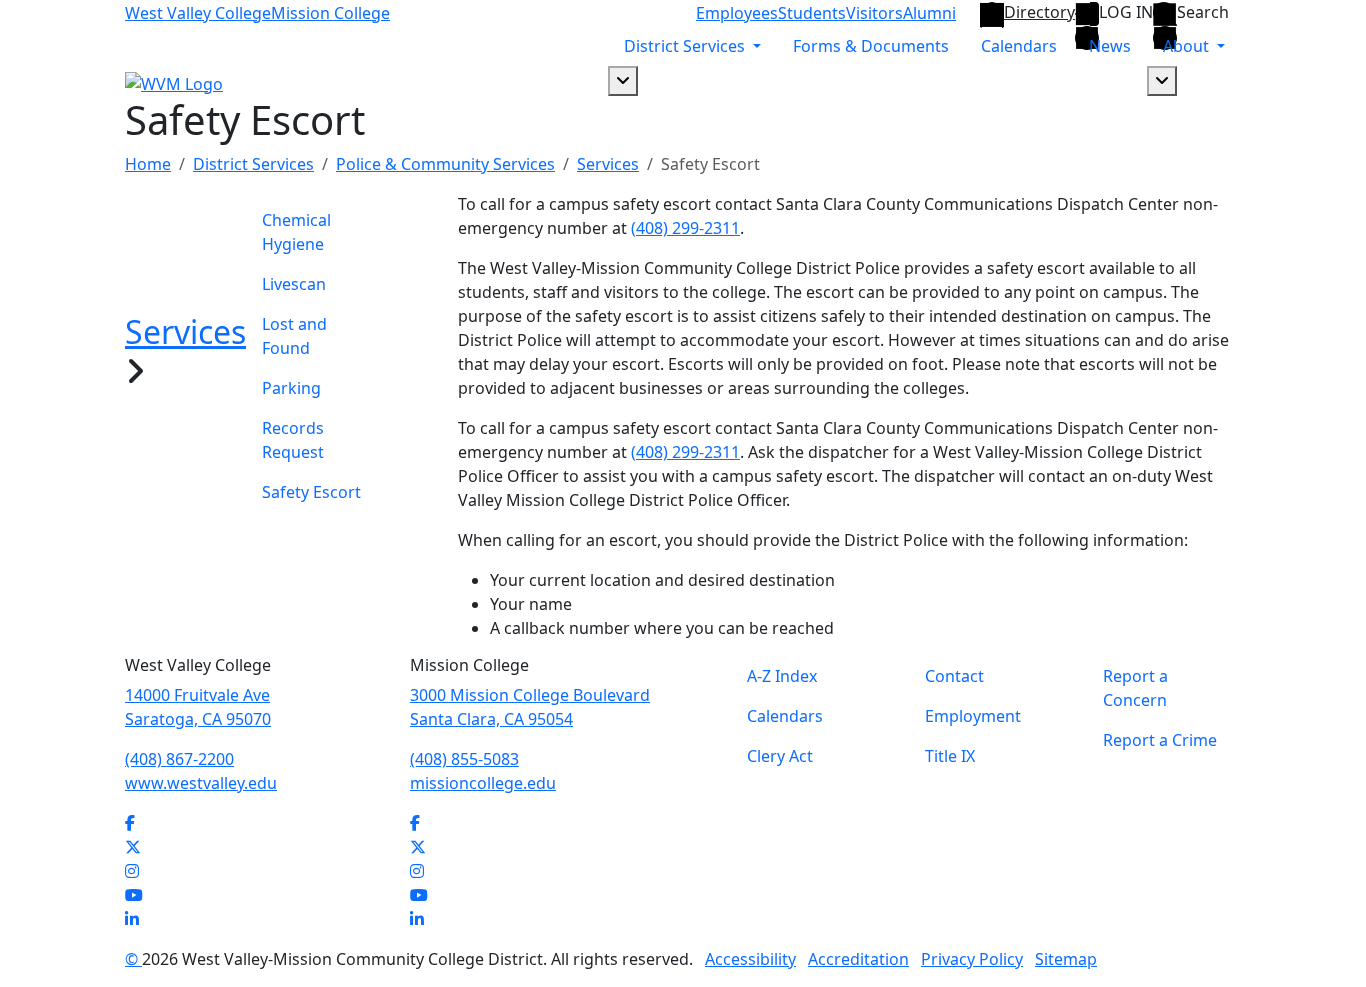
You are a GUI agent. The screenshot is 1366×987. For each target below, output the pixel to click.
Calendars (1019, 46)
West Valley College (198, 13)
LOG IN (1126, 12)
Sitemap (1066, 959)
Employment (973, 716)
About (1188, 46)
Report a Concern (1135, 688)
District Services (686, 46)
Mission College (330, 13)
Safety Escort (311, 492)
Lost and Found (294, 336)
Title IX (950, 756)
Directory (1039, 12)
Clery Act (780, 756)
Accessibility (750, 959)
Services (608, 164)
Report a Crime (1160, 740)
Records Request (293, 440)
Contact (954, 676)
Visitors (874, 13)
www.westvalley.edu (201, 783)
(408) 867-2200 (179, 759)
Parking (291, 388)
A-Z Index (782, 676)
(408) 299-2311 (685, 228)
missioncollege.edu (483, 783)
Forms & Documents (871, 46)
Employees (737, 13)
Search (1203, 12)
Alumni (929, 13)
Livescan (294, 284)
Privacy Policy (972, 959)
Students (812, 13)
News (1110, 46)
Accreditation (858, 959)
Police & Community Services (445, 164)
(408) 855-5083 (464, 759)
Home (148, 164)
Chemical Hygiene (296, 232)
